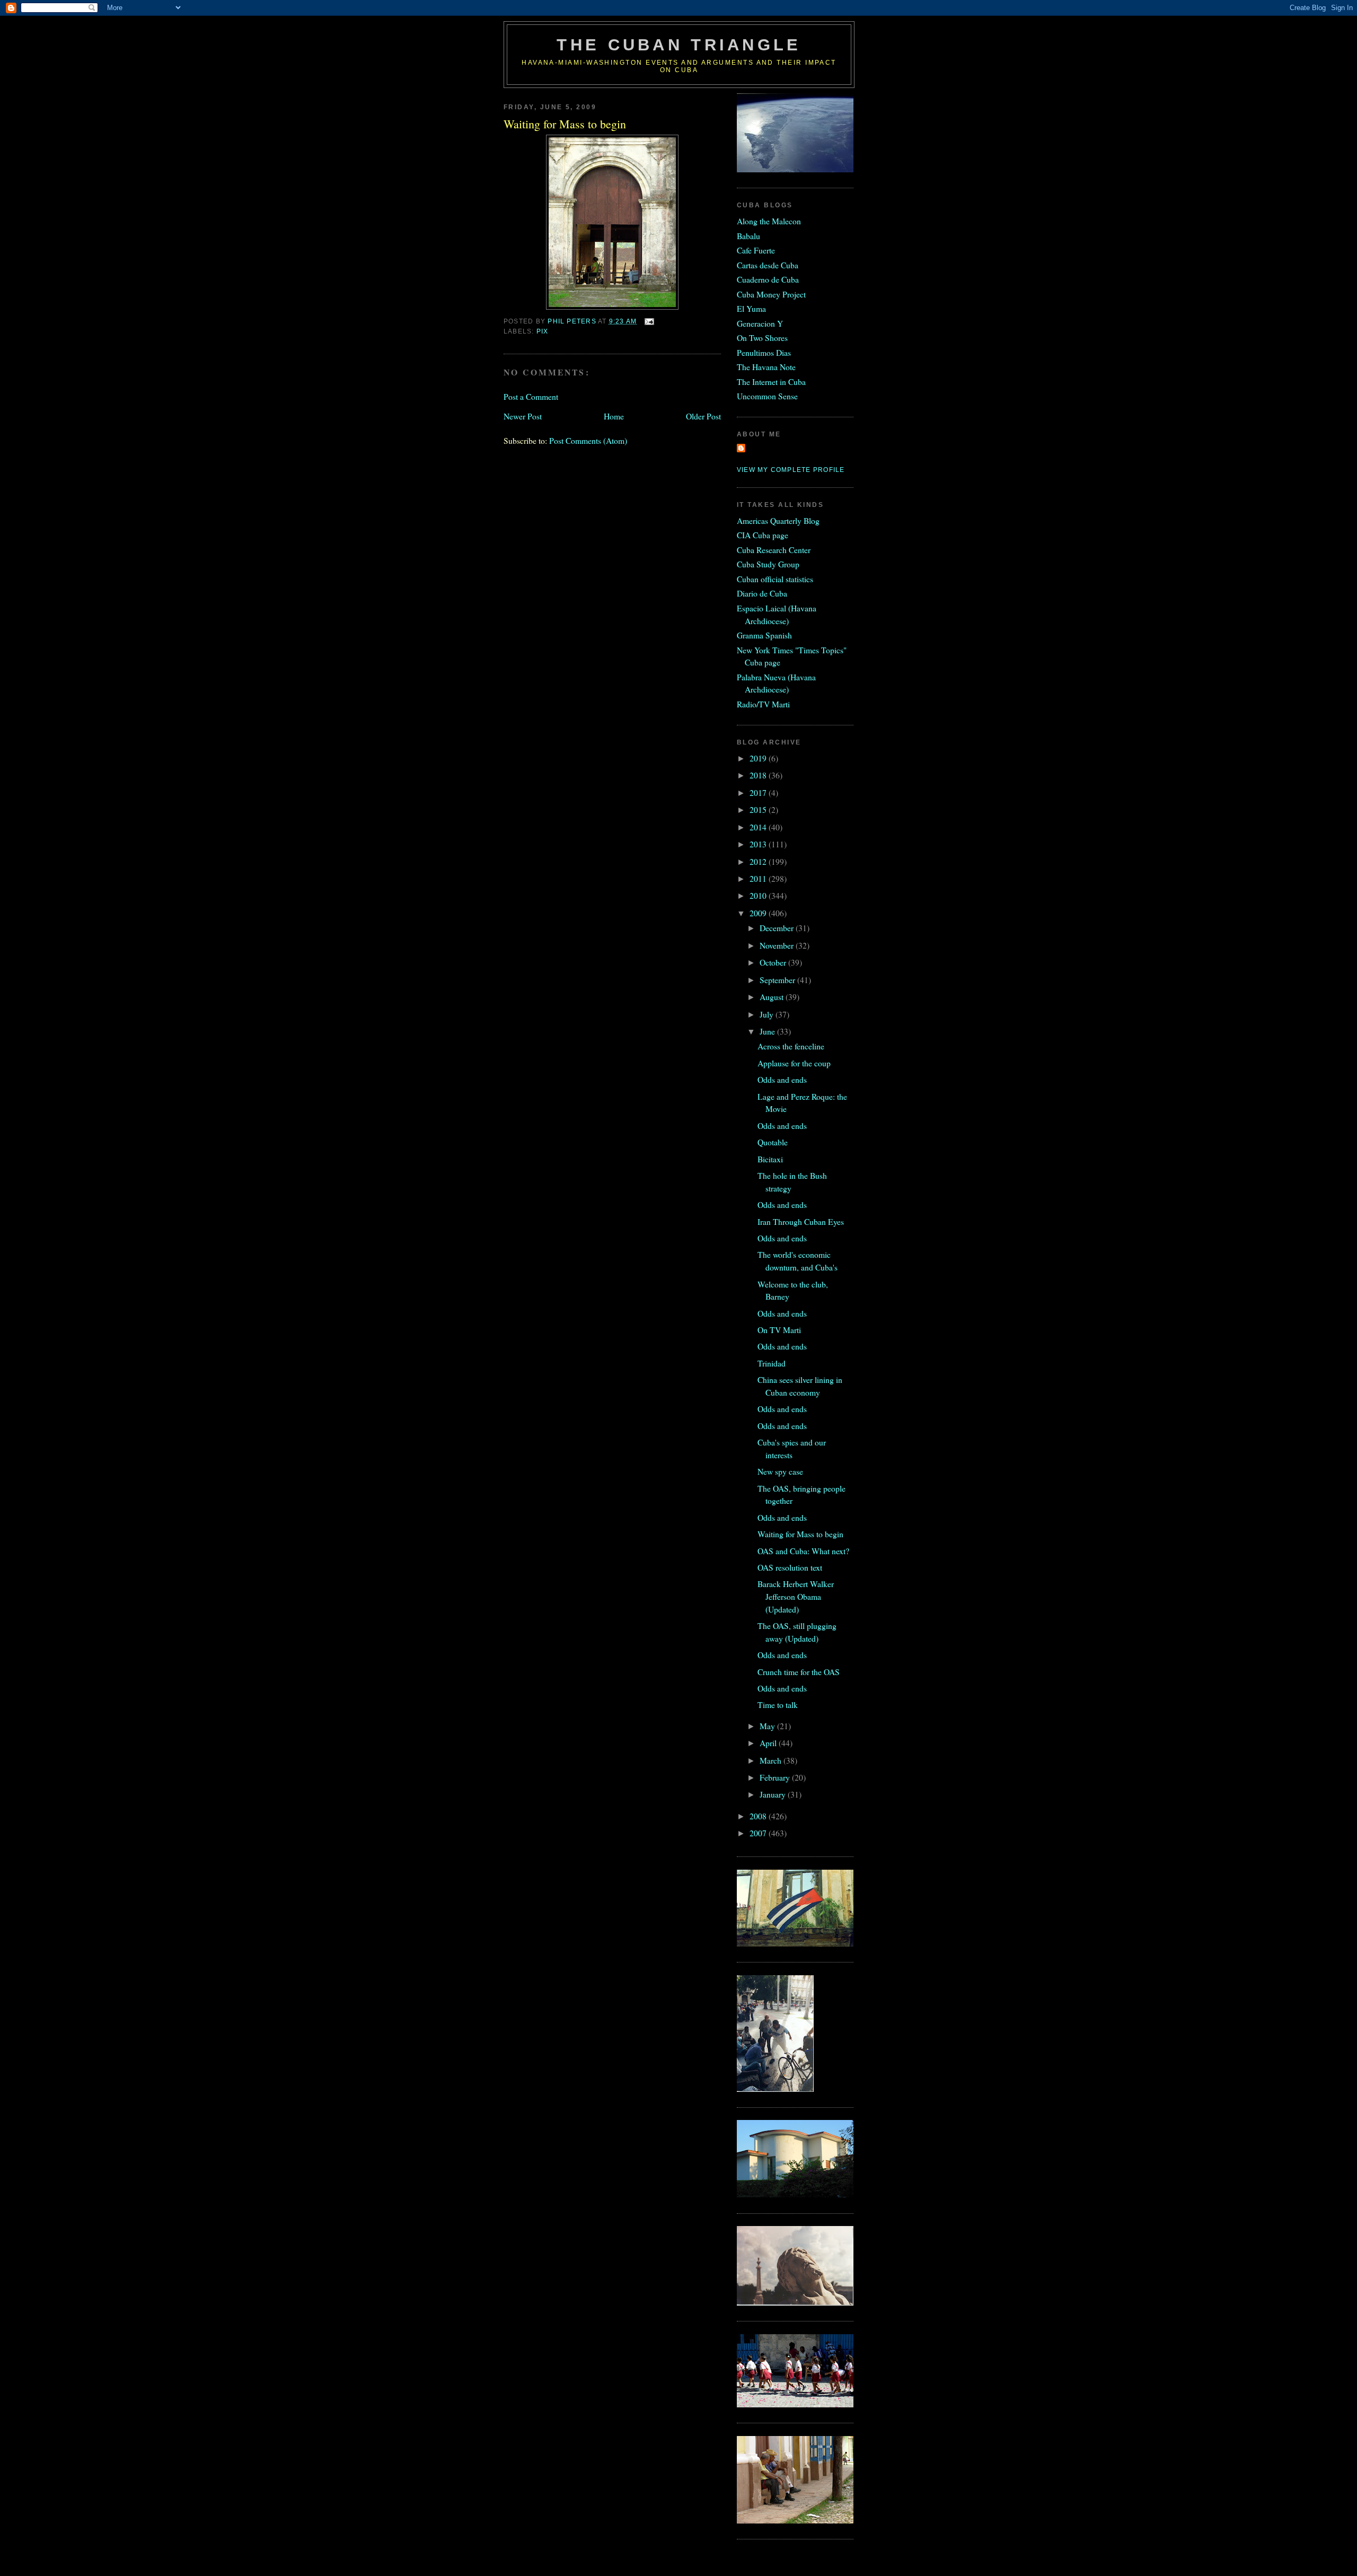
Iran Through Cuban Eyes (801, 1221)
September (778, 980)
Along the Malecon (769, 221)
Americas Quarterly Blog (778, 520)
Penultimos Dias (764, 352)
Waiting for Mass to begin (800, 1534)
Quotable (773, 1142)
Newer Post (523, 416)
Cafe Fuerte (756, 250)
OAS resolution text (790, 1567)
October (774, 962)
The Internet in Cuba (771, 382)
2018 (759, 775)
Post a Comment (531, 396)
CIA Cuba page (763, 535)
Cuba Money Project (771, 294)
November (778, 945)
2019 (759, 758)
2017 (759, 792)
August (773, 997)
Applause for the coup (794, 1063)
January (774, 1794)
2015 (759, 809)
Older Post (703, 416)
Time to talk (778, 1705)
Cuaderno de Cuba (768, 279)
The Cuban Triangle (679, 45)
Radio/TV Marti (763, 704)
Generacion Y (760, 323)
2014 (759, 827)
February (776, 1777)
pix (543, 331)
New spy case (780, 1471)
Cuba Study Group (768, 564)
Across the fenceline (791, 1046)
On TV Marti (779, 1330)
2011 (759, 878)
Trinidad (772, 1363)
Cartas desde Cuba (768, 265)
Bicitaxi (770, 1159)
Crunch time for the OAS (799, 1672)
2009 (759, 913)
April (769, 1743)
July (768, 1014)
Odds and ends (782, 1079)
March (772, 1760)
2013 (759, 844)
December (778, 928)
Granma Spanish (764, 635)
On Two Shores (762, 338)
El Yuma (751, 308)
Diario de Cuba (762, 593)
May (768, 1726)
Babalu (748, 236)
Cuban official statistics (775, 579)
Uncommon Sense (767, 396)
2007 (759, 1833)
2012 (759, 861)
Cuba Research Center (774, 550)
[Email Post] (649, 321)
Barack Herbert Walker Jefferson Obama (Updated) (796, 1596)
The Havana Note (766, 367)
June (768, 1031)
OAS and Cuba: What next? (803, 1551)
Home (614, 416)
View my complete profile (791, 470)
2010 (759, 895)
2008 (759, 1816)
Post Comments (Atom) (588, 440)
